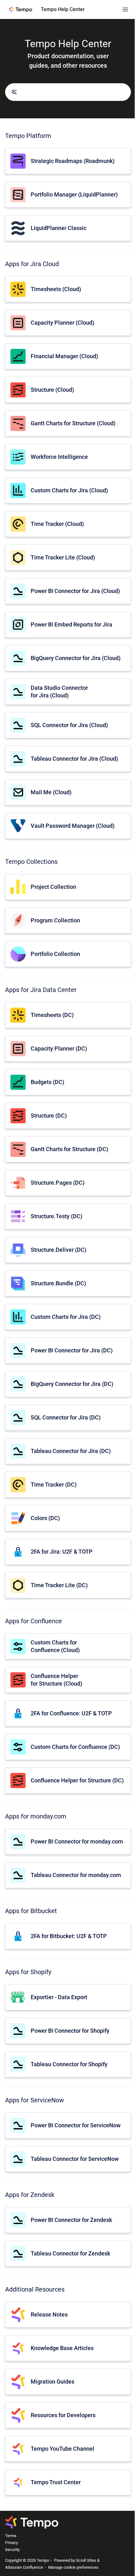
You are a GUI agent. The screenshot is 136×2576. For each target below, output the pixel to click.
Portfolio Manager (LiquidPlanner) (74, 194)
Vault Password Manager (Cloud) (73, 826)
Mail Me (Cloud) (51, 792)
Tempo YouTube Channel (62, 2449)
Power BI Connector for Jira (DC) (72, 1350)
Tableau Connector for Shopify (69, 2064)
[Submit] (14, 92)
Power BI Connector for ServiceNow (76, 2125)
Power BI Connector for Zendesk (71, 2220)
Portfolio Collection (55, 954)
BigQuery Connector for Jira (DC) (72, 1384)
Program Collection (55, 920)
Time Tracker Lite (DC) (59, 1585)
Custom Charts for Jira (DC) (66, 1317)
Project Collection (53, 887)
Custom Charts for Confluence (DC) (75, 1747)
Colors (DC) (45, 1518)
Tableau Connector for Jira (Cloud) (74, 759)
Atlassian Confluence (24, 2567)
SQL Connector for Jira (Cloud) (69, 725)
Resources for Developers (63, 2415)
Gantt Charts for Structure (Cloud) (73, 423)
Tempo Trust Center (56, 2482)
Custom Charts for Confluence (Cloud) (55, 1646)
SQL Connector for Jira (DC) (66, 1417)
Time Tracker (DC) (54, 1484)
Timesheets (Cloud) (56, 289)
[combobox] (68, 92)
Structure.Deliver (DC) (59, 1250)
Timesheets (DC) (52, 1015)
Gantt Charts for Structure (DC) (69, 1149)
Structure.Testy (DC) (56, 1216)
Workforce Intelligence (59, 457)
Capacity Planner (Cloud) (62, 323)
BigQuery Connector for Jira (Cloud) (76, 658)
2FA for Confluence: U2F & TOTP (71, 1713)
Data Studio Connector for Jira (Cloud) (59, 691)
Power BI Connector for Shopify (70, 2031)
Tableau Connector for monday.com (76, 1875)
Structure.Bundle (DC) (58, 1283)
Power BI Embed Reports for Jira (71, 624)
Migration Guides (53, 2382)
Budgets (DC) (47, 1082)
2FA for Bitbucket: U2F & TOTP (69, 1936)
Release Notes (49, 2314)
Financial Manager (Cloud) (64, 356)
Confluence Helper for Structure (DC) (77, 1780)
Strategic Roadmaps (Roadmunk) (73, 161)
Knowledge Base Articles (62, 2348)
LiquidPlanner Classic (59, 228)
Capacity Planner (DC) (59, 1048)
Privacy (12, 2543)
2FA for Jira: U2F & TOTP (62, 1552)
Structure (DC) (49, 1116)
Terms (11, 2536)
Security (12, 2550)
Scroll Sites (86, 2560)
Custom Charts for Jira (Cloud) (69, 490)
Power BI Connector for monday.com (77, 1841)
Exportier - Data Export (59, 1997)
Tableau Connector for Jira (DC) (71, 1451)
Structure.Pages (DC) (58, 1183)
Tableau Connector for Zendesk (70, 2253)
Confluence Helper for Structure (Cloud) (56, 1680)
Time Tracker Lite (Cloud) (63, 557)
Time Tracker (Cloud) (57, 524)
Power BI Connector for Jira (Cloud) (75, 591)
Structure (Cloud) (52, 390)
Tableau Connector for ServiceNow (75, 2159)
